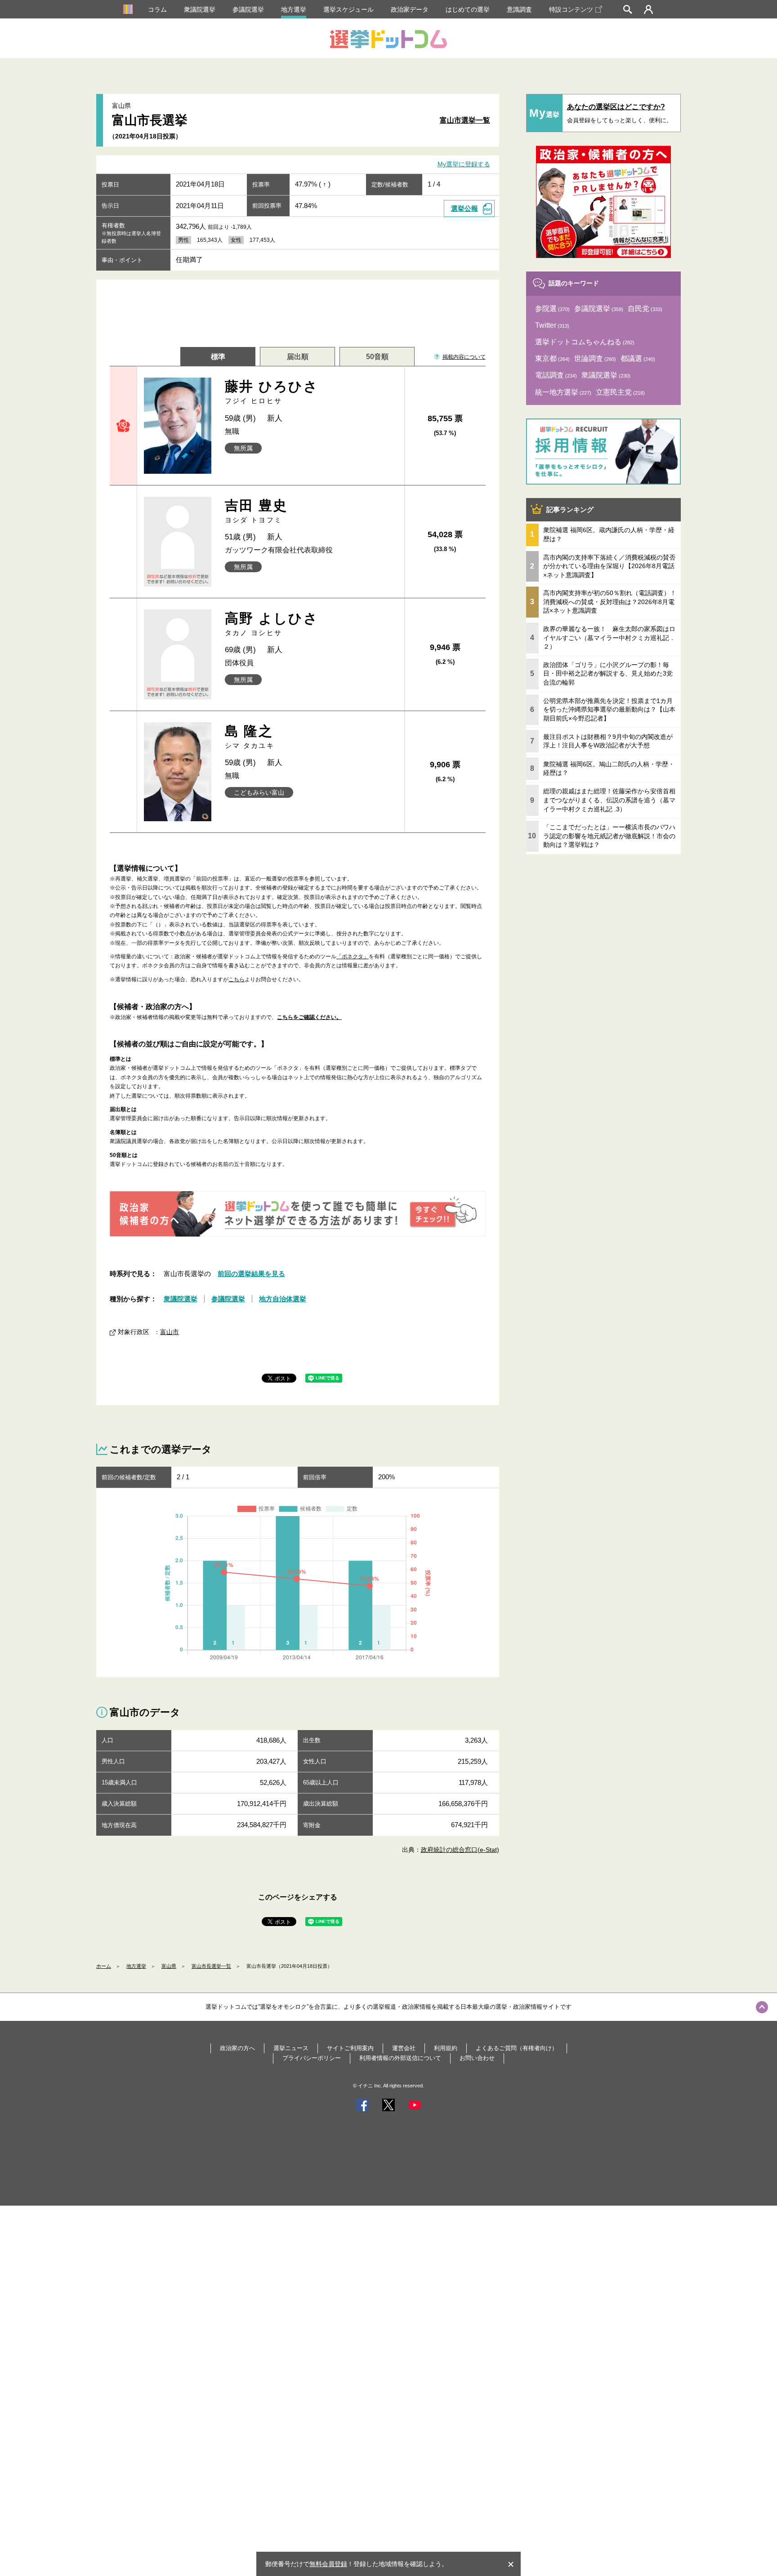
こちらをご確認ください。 (309, 1017)
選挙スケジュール (348, 9)
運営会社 (404, 2048)
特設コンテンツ (571, 9)
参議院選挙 (248, 9)
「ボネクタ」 (353, 957)
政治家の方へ (237, 2048)
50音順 (377, 357)
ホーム (104, 1966)
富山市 (170, 1332)
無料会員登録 (328, 2564)
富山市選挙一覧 (465, 120)
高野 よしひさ (272, 624)
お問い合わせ (477, 2058)
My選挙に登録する (464, 165)
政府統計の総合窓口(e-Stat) (460, 1850)
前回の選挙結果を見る (251, 1274)
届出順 (298, 357)
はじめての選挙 (468, 9)
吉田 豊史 (256, 511)
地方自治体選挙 (283, 1299)
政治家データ (410, 9)
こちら (237, 979)
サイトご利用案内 (350, 2048)
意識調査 (519, 9)
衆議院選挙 (200, 9)
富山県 (169, 1966)
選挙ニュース (291, 2048)
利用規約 (446, 2048)
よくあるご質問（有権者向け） (517, 2048)
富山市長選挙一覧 (211, 1966)
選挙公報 (464, 208)
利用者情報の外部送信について (400, 2058)
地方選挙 (294, 9)
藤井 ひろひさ (272, 392)
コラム (157, 9)
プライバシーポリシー (312, 2058)
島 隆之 (250, 736)
